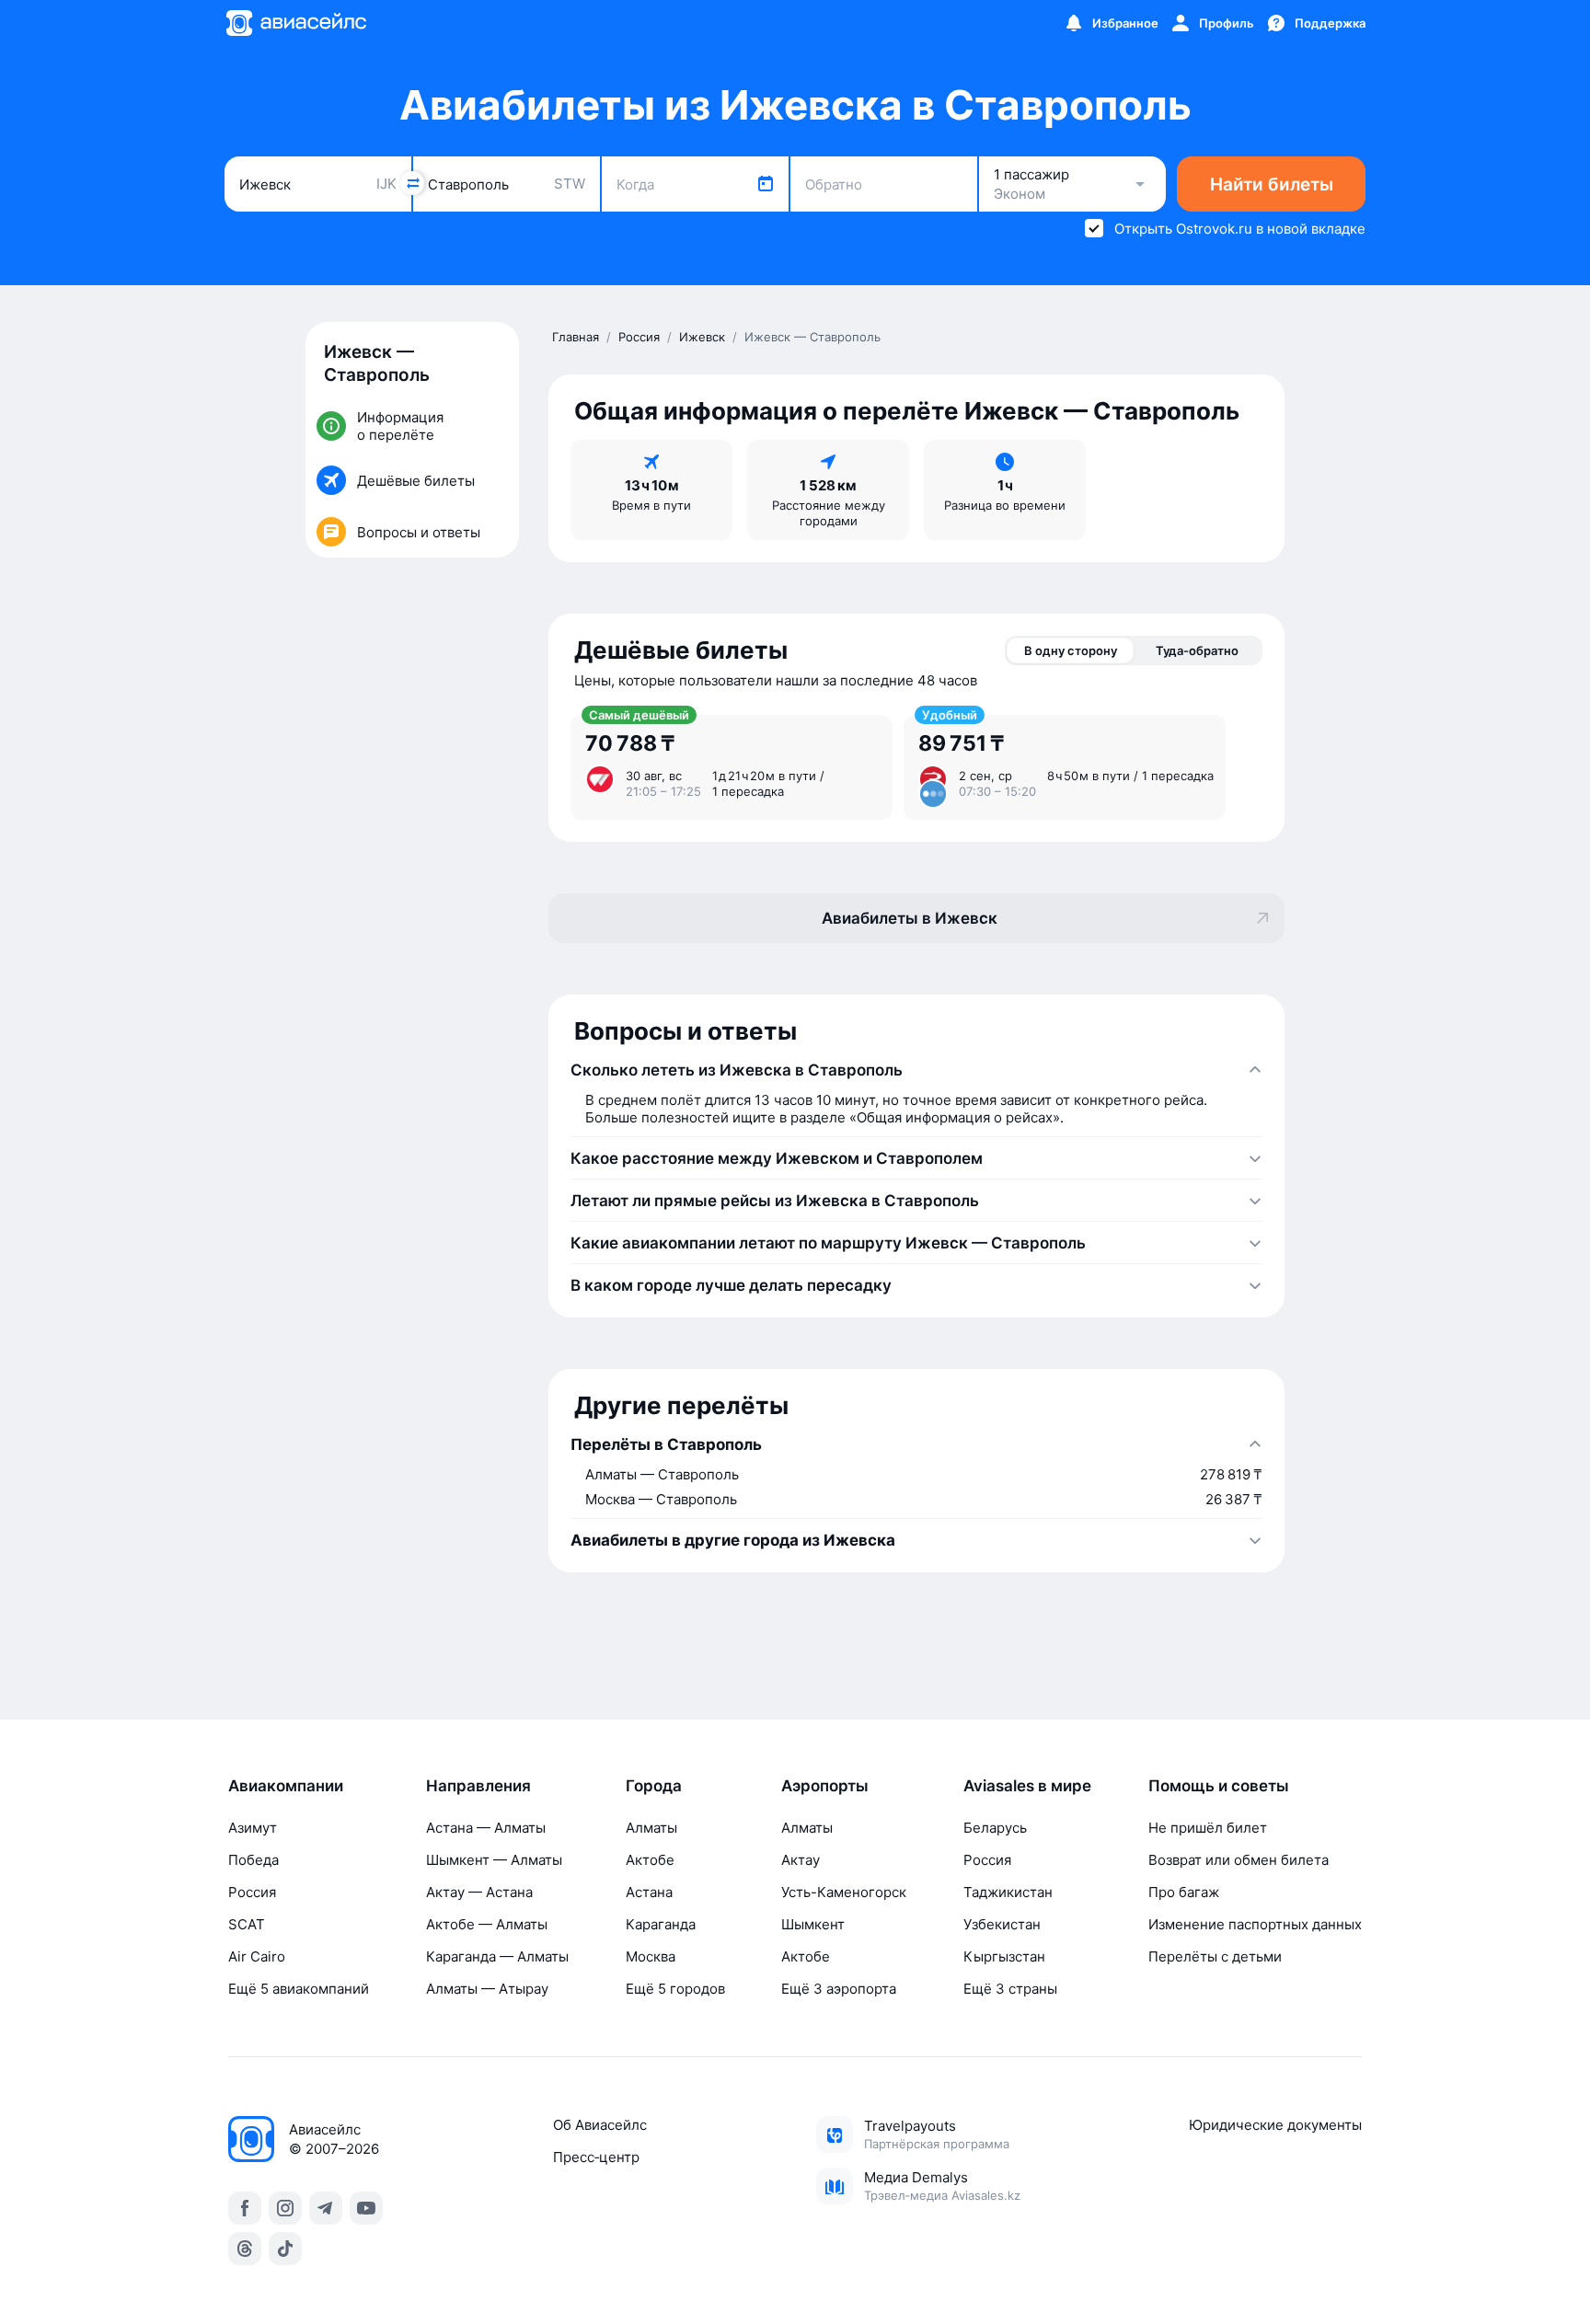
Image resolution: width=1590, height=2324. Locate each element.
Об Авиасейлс (600, 2125)
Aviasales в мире (1027, 1786)
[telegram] (326, 2208)
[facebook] (245, 2208)
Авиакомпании (286, 1786)
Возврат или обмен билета (1239, 1860)
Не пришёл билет (1208, 1828)
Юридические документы (1275, 2125)
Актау (801, 1860)
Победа (253, 1860)
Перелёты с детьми (1215, 1956)
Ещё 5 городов (675, 1989)
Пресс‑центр (596, 2157)
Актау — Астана (479, 1892)
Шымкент (813, 1924)
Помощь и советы (1219, 1786)
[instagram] (285, 2208)
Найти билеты (1272, 184)
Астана (649, 1892)
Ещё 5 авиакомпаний (299, 1989)
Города (654, 1786)
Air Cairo (257, 1956)
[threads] (245, 2249)
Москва (651, 1956)
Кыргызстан (1004, 1956)
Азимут (253, 1828)
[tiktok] (285, 2249)
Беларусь (995, 1828)
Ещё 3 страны (1010, 1989)
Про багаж (1184, 1892)
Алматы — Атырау (487, 1989)
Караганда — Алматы (497, 1956)
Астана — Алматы (486, 1828)
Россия (252, 1892)
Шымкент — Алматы (494, 1860)
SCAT (247, 1924)
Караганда (661, 1924)
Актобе (650, 1860)
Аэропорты (825, 1786)
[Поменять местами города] (412, 183)
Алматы (651, 1828)
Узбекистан (1002, 1924)
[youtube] (366, 2208)
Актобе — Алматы (487, 1924)
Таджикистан (1008, 1892)
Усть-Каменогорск (844, 1892)
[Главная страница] (295, 23)
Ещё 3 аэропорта (839, 1989)
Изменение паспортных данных (1255, 1924)
